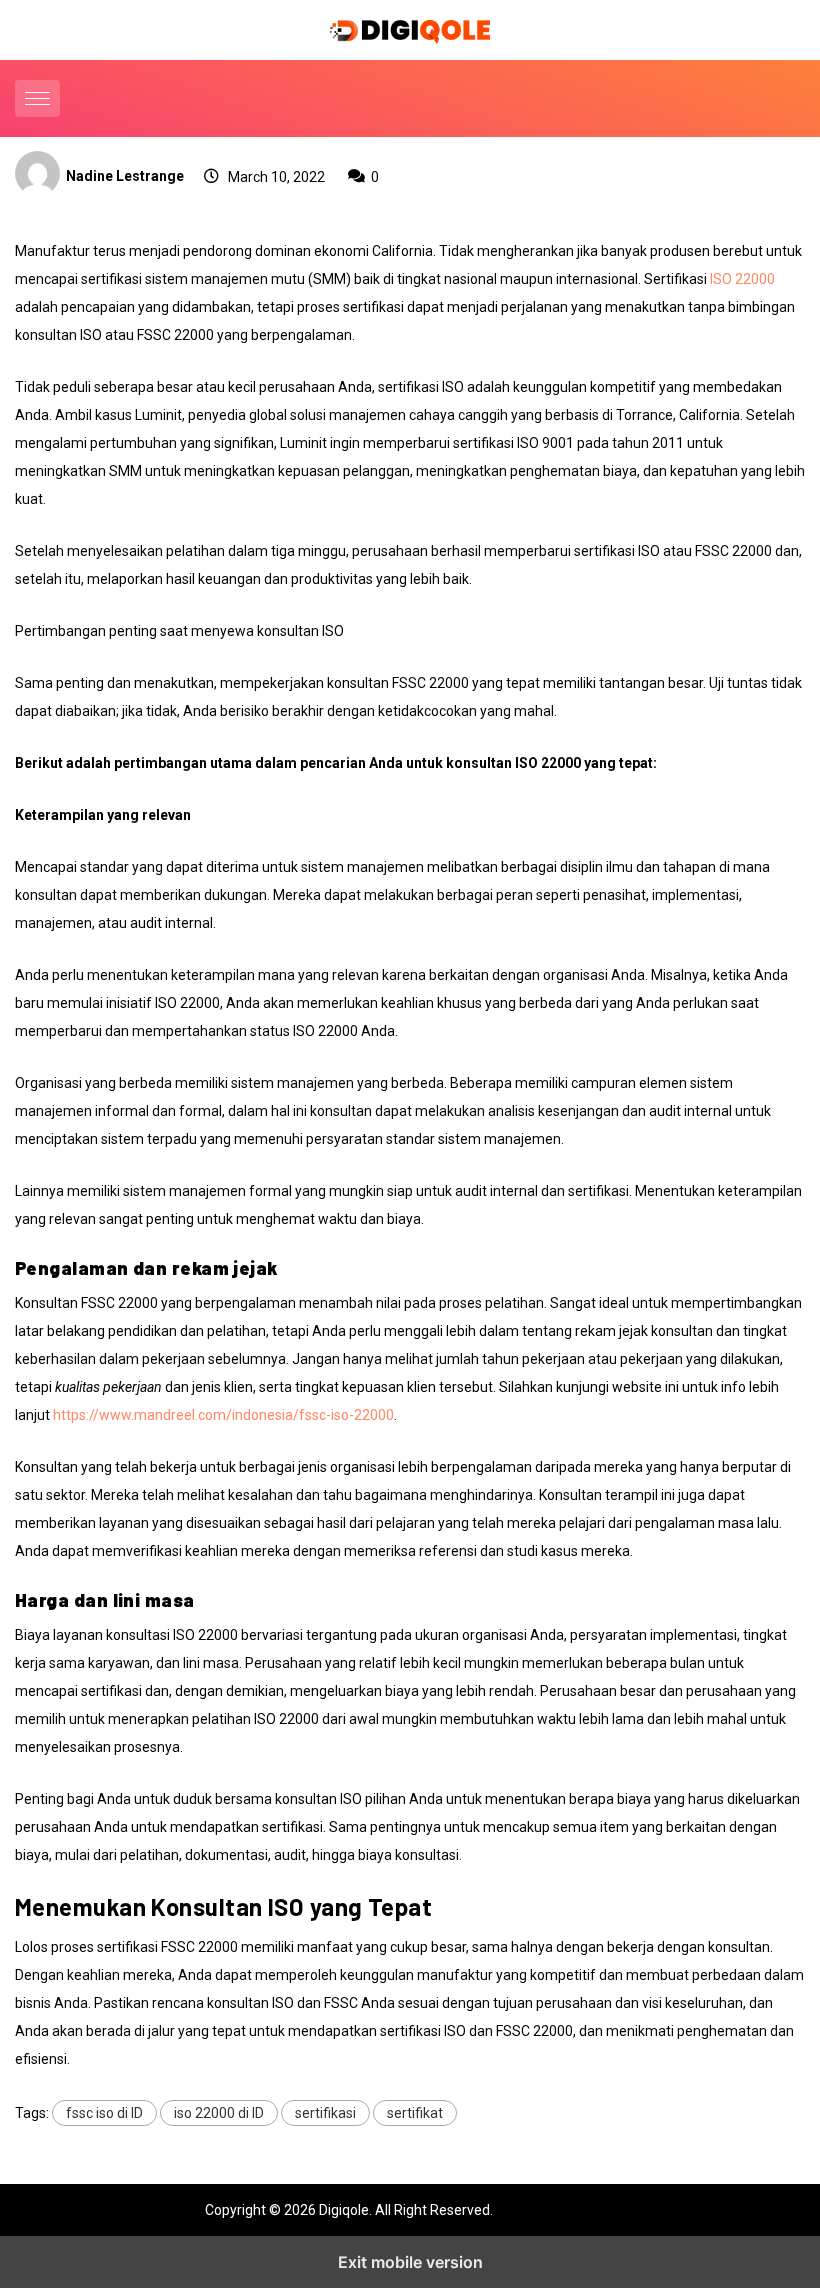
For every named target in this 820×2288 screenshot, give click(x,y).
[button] (40, 98)
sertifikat (415, 2113)
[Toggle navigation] (37, 98)
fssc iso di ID (104, 2113)
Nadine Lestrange (125, 176)
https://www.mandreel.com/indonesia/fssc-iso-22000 (223, 1415)
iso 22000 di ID (219, 2113)
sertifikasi (325, 2113)
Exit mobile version (410, 2262)
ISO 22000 (742, 279)
